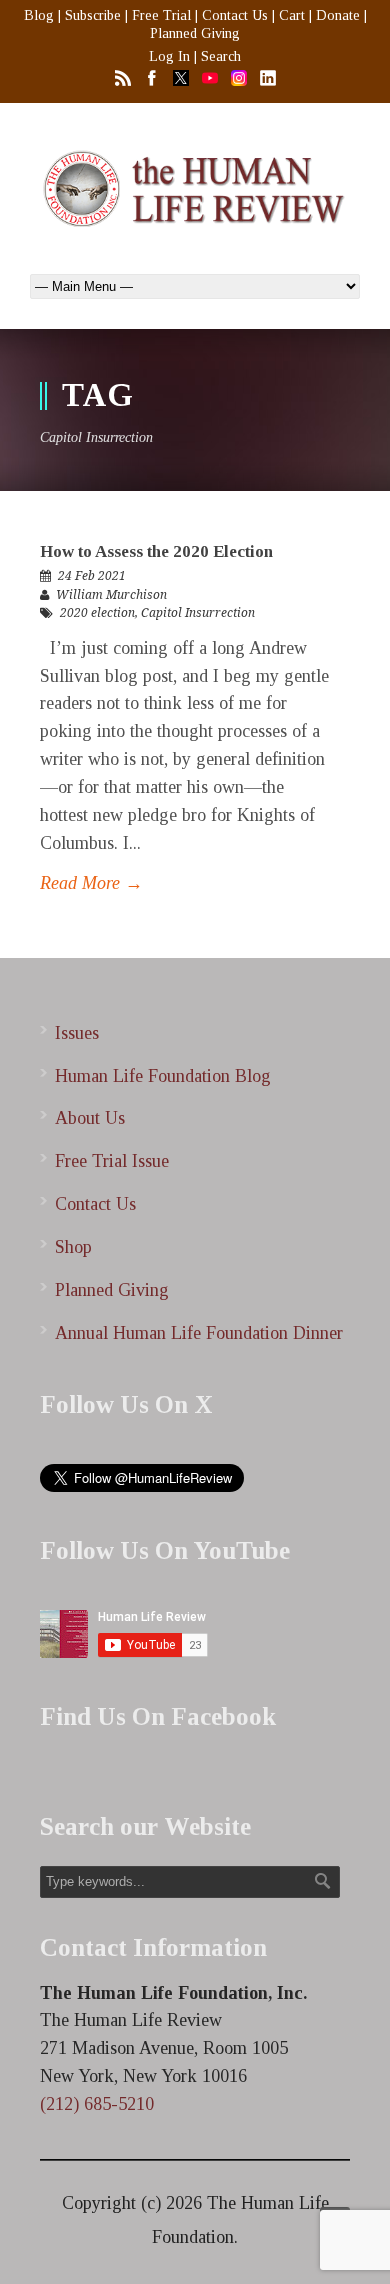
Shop (73, 1247)
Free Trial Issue (112, 1161)
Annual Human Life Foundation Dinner (199, 1333)
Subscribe (93, 15)
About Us (90, 1118)
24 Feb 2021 (92, 576)
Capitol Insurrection (198, 613)
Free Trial (161, 15)
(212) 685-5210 (97, 2104)
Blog (39, 15)
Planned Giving (195, 33)
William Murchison (111, 595)
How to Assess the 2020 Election (156, 551)
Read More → (91, 883)
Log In (169, 56)
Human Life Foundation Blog (163, 1076)
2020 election (97, 613)
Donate (338, 15)
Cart (292, 15)
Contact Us (235, 15)
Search (221, 56)
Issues (77, 1033)
